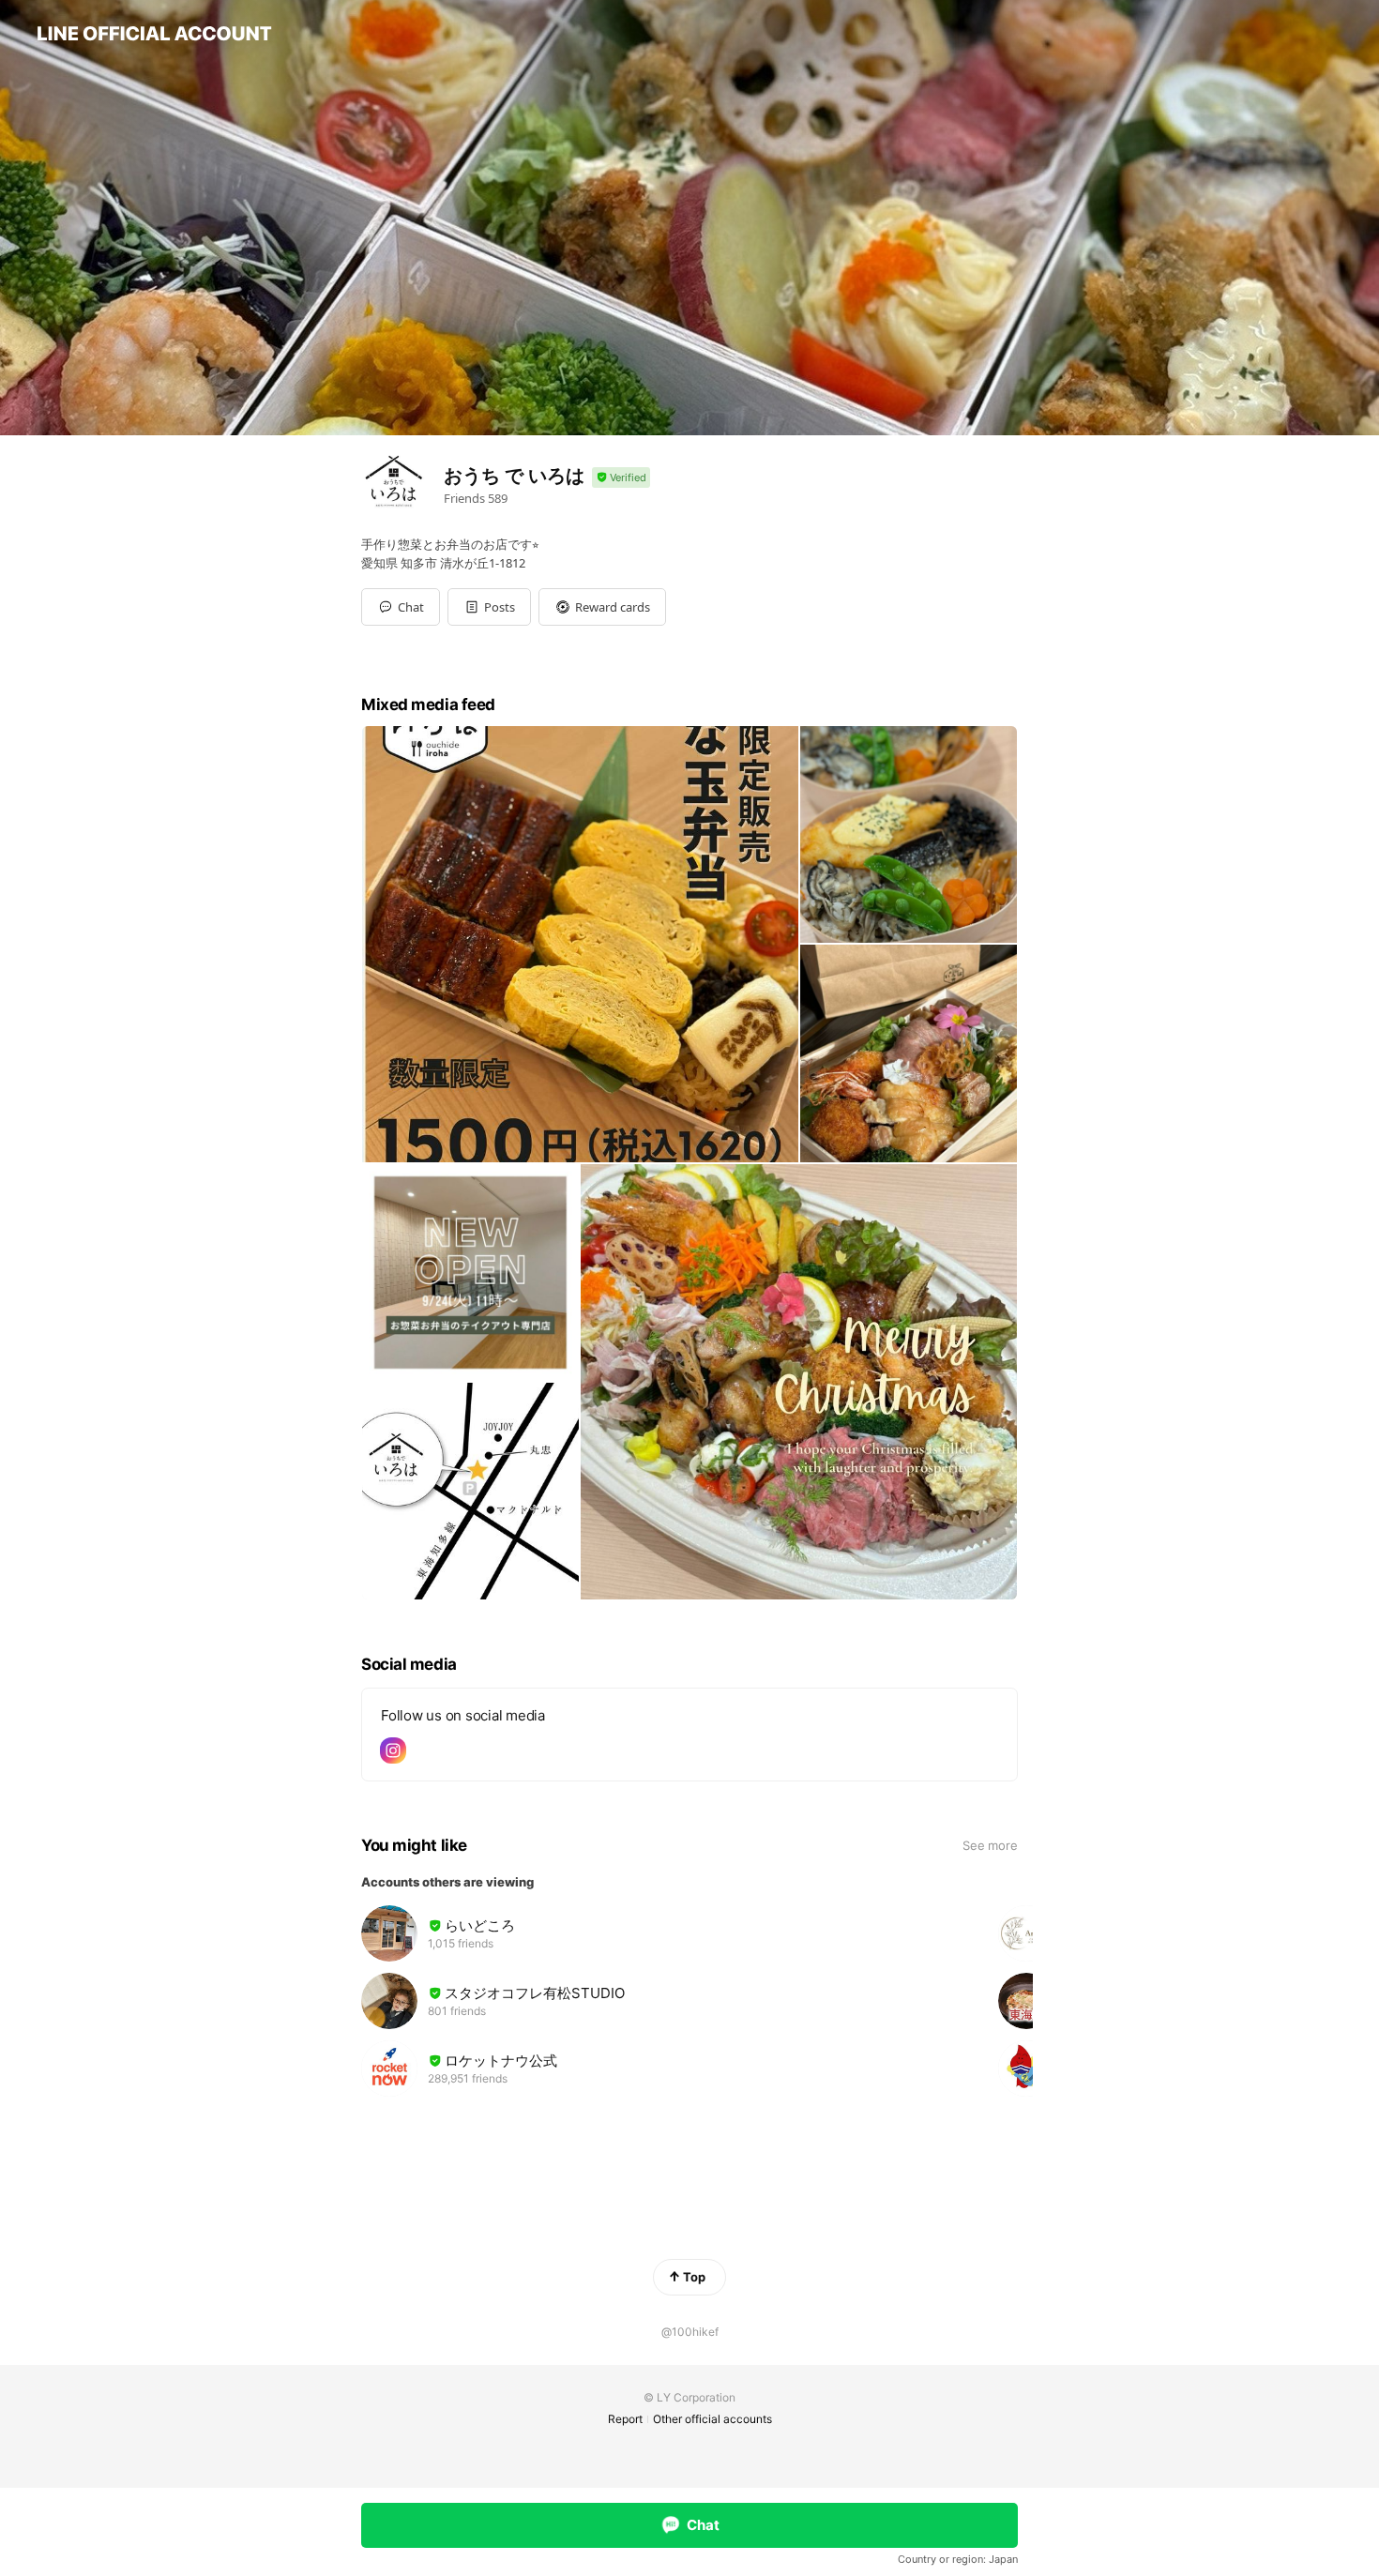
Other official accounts (712, 2419)
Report (625, 2419)
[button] (489, 607)
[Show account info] (621, 478)
